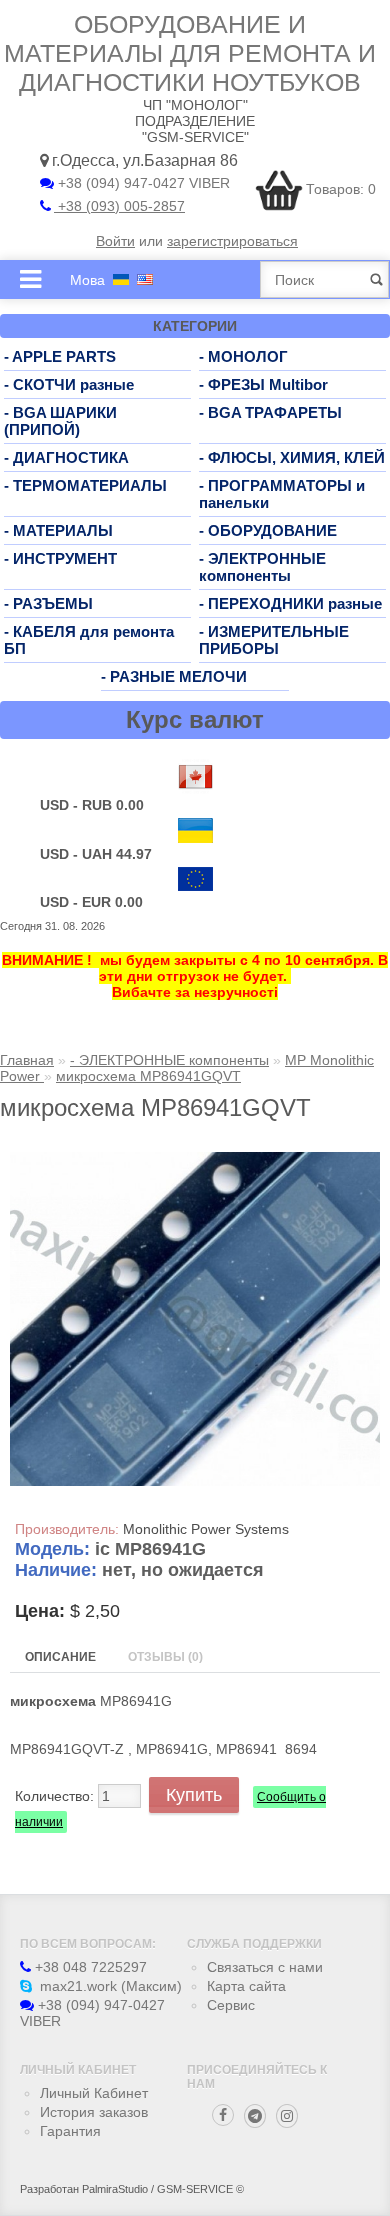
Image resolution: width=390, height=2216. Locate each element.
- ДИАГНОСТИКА (66, 457)
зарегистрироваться (232, 241)
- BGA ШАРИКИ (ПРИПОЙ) (60, 421)
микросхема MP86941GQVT (148, 1076)
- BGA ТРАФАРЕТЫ (270, 412)
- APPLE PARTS (60, 356)
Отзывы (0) (165, 1657)
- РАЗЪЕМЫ (48, 603)
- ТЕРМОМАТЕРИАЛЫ (85, 485)
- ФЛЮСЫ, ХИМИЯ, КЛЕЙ (292, 457)
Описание (60, 1657)
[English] (145, 279)
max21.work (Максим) (109, 1986)
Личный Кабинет (94, 2093)
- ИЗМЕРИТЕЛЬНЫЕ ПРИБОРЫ (274, 640)
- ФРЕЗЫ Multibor (263, 384)
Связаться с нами (265, 1967)
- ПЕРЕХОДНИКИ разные (290, 603)
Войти (115, 241)
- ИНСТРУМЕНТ (60, 558)
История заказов (94, 2112)
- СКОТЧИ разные (69, 384)
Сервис (231, 2005)
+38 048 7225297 (89, 1967)
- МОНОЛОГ (243, 356)
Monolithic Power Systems (206, 1529)
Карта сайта (246, 1986)
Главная (27, 1060)
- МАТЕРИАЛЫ (58, 530)
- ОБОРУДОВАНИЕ (268, 530)
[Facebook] (223, 2115)
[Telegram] (255, 2116)
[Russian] (121, 279)
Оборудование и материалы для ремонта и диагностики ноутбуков (190, 53)
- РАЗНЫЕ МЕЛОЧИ (174, 676)
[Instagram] (287, 2116)
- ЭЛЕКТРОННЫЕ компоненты (262, 567)
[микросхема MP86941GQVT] (195, 1481)
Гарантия (70, 2131)
